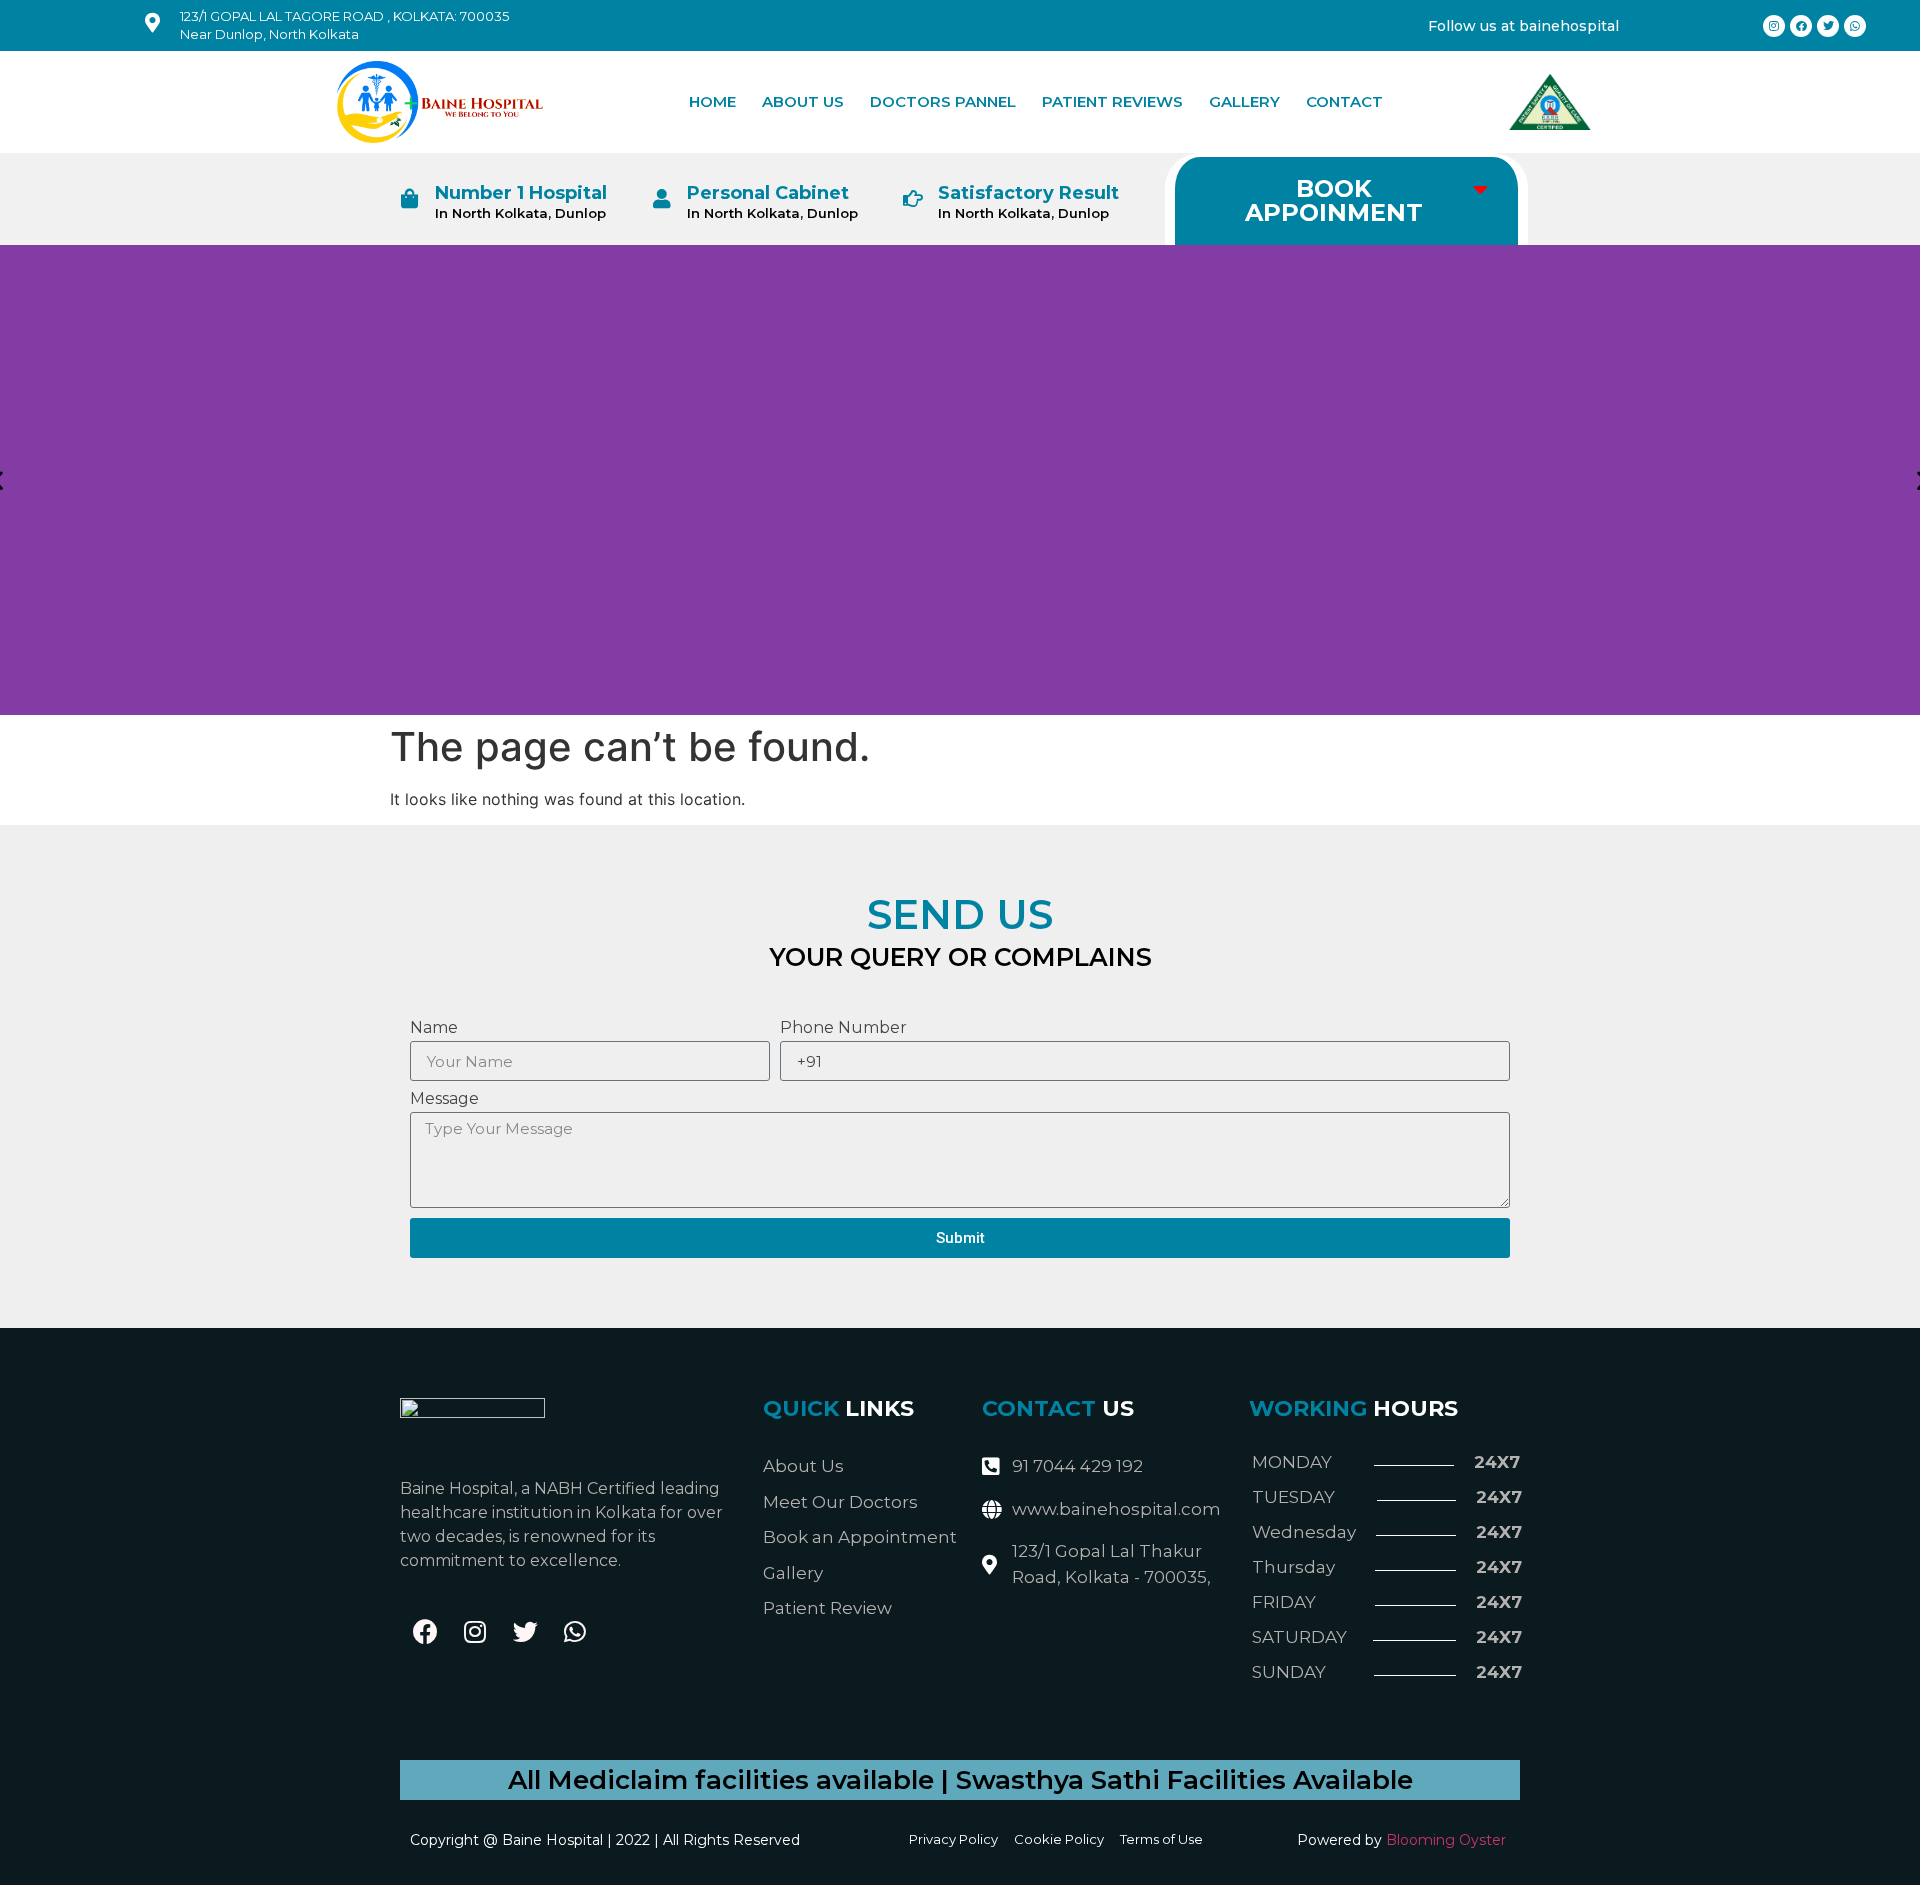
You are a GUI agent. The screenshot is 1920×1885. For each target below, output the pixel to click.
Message (444, 1099)
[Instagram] (475, 1632)
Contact (1344, 101)
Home (712, 101)
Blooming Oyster (1446, 1840)
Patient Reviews (1112, 101)
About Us (803, 101)
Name (434, 1028)
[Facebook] (425, 1632)
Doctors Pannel (943, 101)
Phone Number (843, 1028)
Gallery (1244, 101)
